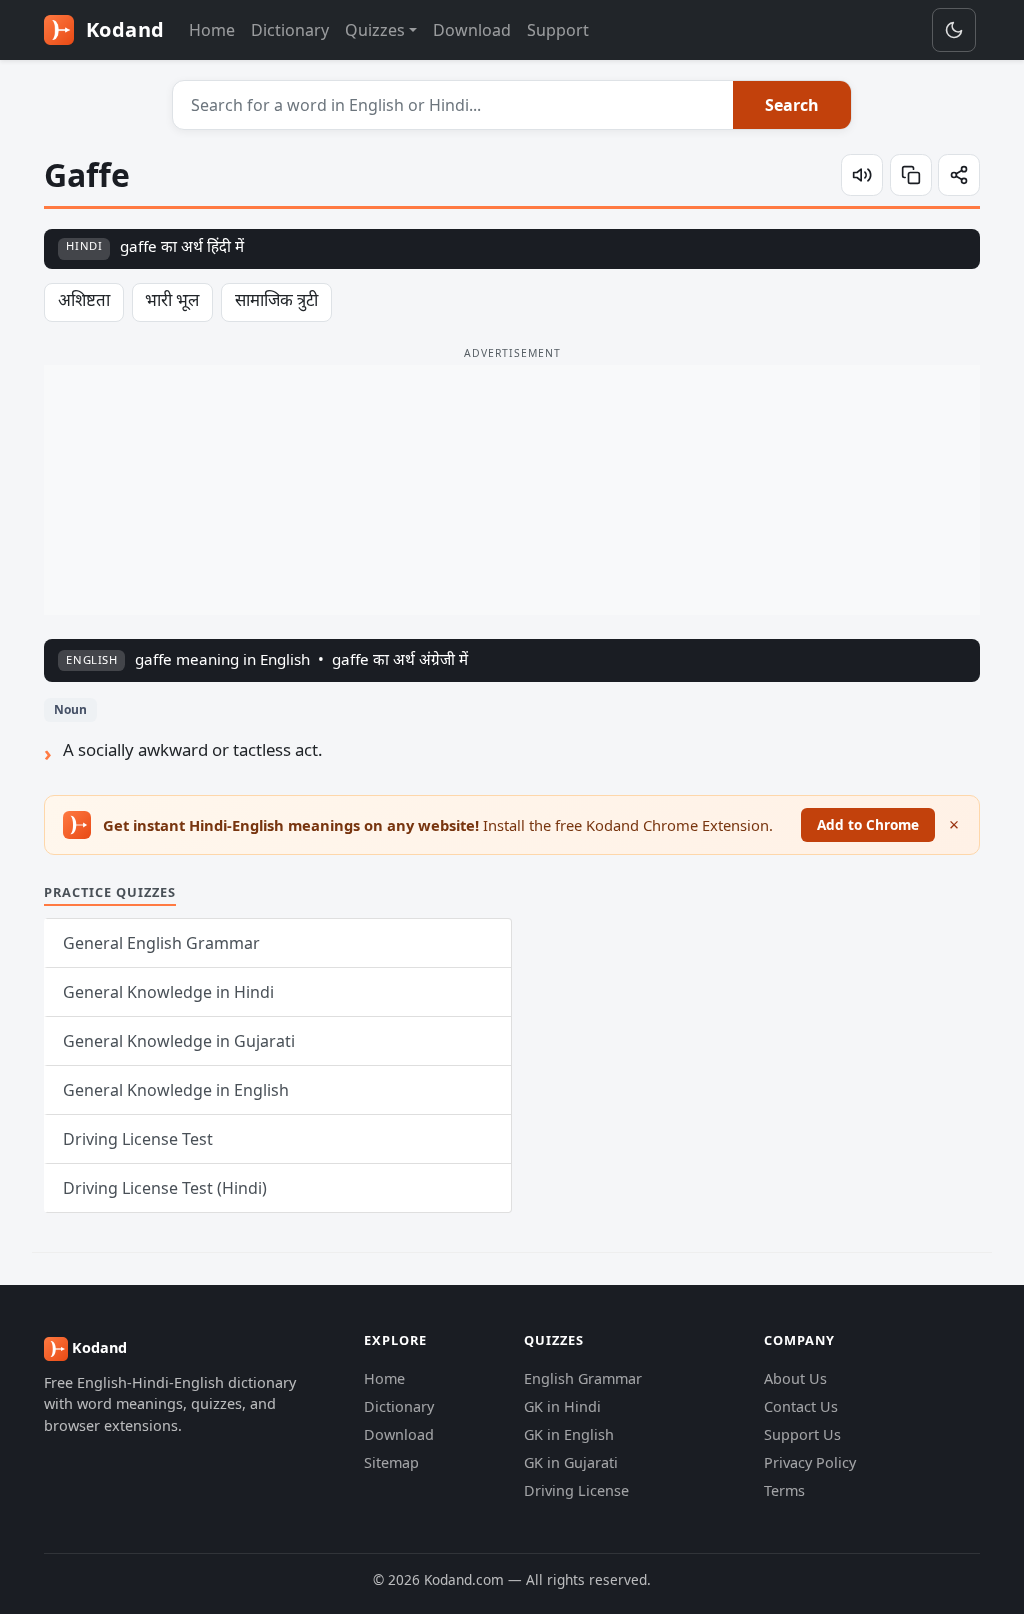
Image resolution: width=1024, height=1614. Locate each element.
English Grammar (583, 1378)
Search (792, 105)
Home (212, 30)
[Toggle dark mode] (954, 30)
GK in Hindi (562, 1406)
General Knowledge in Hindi (168, 992)
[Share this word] (959, 175)
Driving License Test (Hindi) (165, 1188)
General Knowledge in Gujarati (179, 1041)
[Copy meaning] (911, 175)
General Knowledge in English (176, 1090)
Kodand (122, 29)
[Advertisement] (512, 490)
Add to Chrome (868, 824)
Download (472, 30)
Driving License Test (138, 1139)
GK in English (569, 1434)
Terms (784, 1490)
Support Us (802, 1434)
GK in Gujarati (571, 1462)
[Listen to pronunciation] (862, 175)
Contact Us (801, 1406)
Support (558, 30)
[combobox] (453, 105)
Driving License (576, 1490)
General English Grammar (161, 943)
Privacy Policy (810, 1462)
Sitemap (391, 1462)
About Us (795, 1378)
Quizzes (375, 30)
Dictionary (290, 30)
